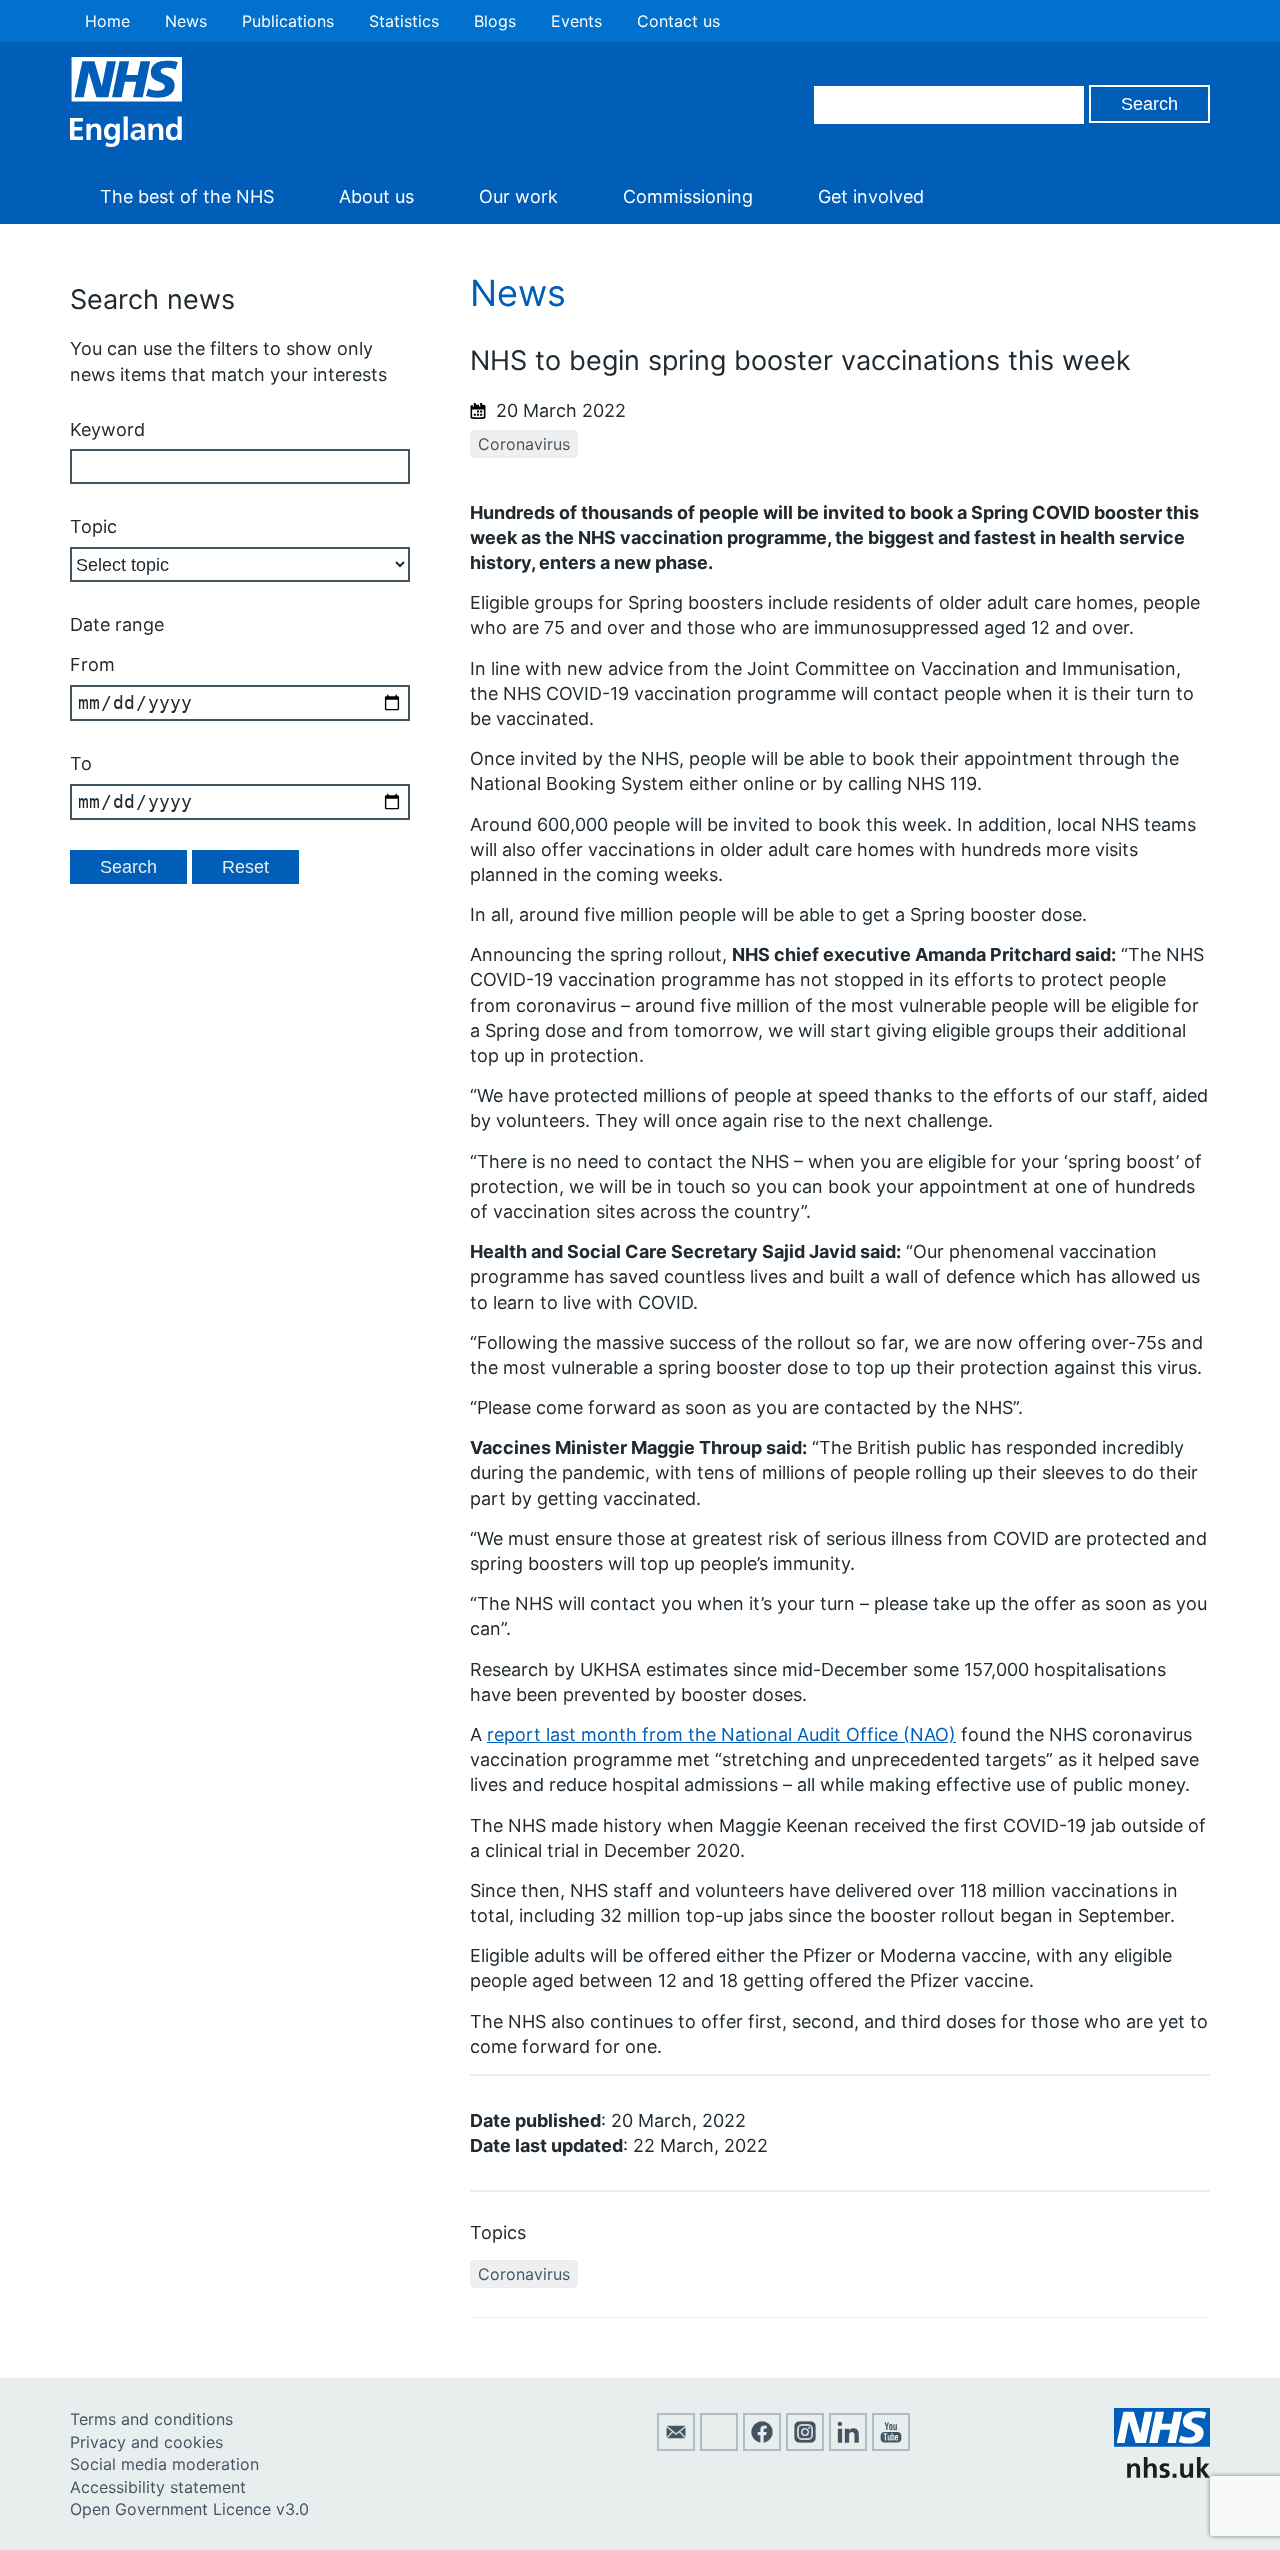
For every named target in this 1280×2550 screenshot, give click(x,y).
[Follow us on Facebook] (762, 2445)
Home (107, 21)
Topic (93, 526)
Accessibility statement (158, 2487)
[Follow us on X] (719, 2445)
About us (376, 196)
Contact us (678, 21)
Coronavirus (524, 444)
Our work (518, 196)
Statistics (404, 21)
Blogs (495, 21)
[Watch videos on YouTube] (891, 2445)
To (81, 763)
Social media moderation (164, 2464)
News (186, 21)
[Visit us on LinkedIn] (848, 2445)
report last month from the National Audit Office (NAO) (721, 1734)
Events (576, 21)
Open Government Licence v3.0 (189, 2509)
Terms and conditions (151, 2419)
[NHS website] (1162, 2472)
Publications (288, 21)
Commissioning (688, 196)
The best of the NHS (187, 196)
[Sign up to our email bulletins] (676, 2445)
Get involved (871, 196)
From (92, 664)
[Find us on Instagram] (805, 2445)
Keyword (107, 429)
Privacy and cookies (146, 2442)
